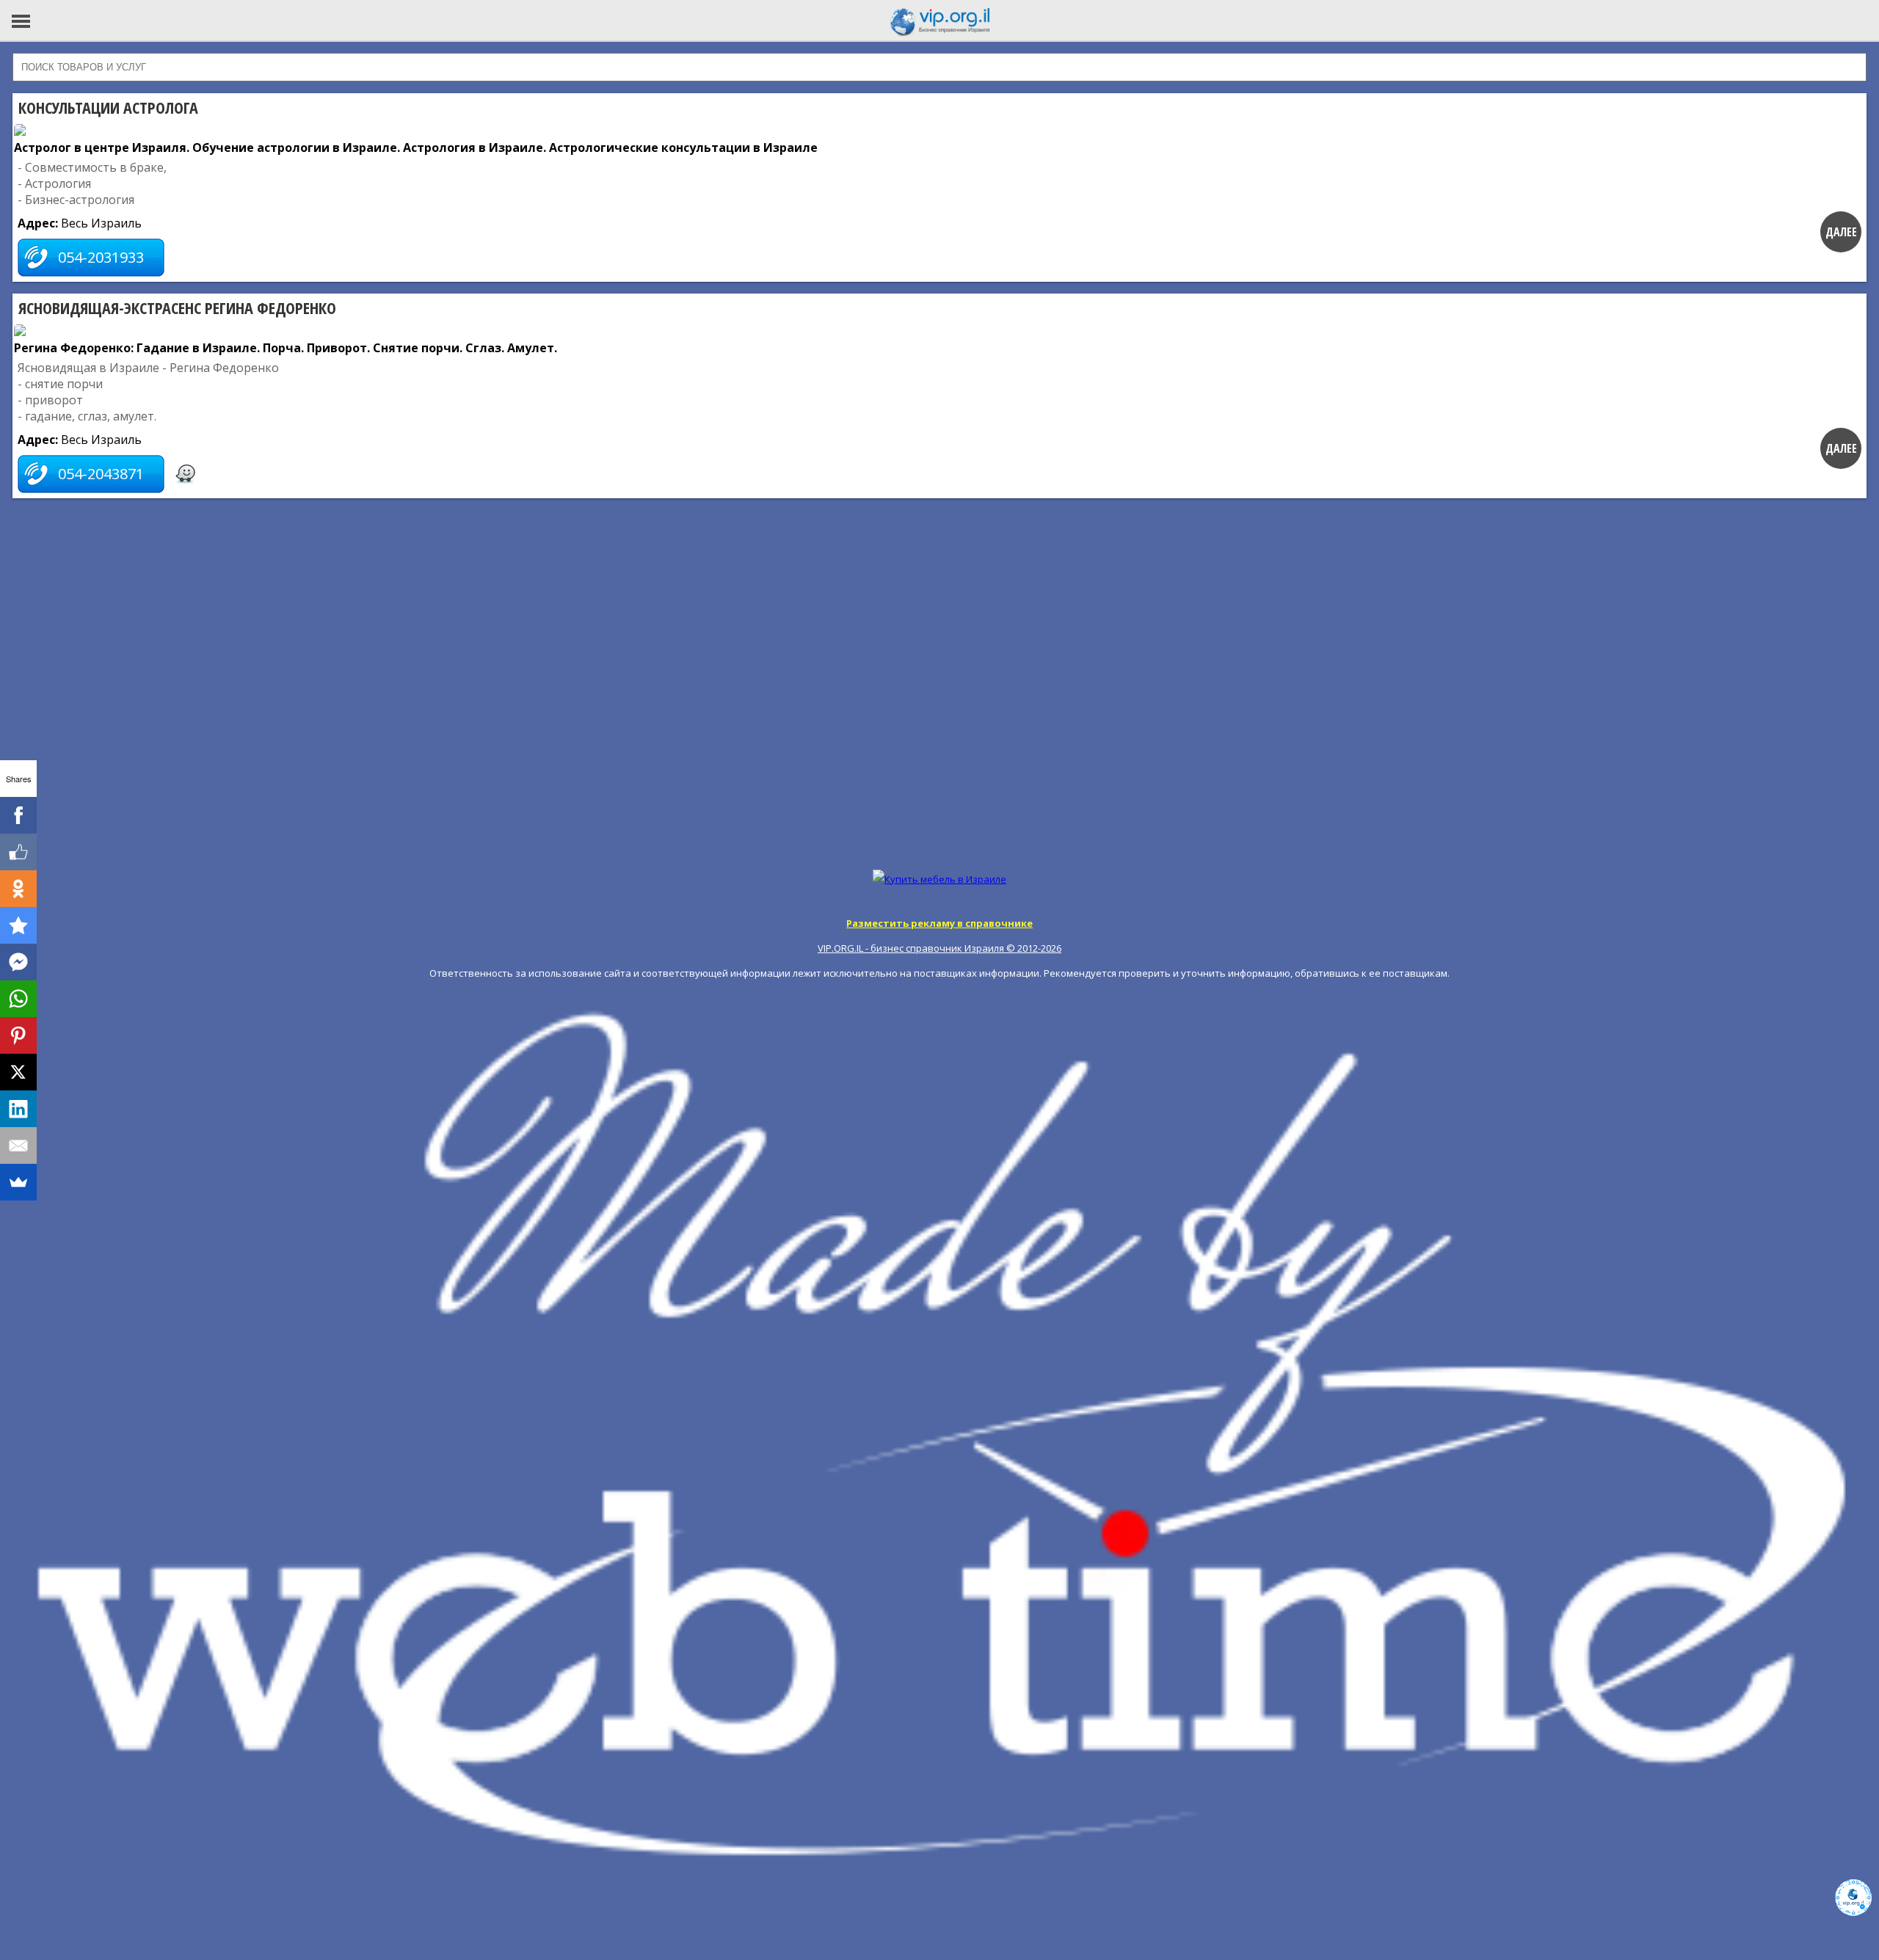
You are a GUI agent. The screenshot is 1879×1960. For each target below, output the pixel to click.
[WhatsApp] (18, 999)
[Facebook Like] (18, 852)
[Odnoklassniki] (18, 889)
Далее (1841, 232)
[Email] (18, 1145)
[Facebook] (18, 815)
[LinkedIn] (18, 1109)
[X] (18, 1072)
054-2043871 (101, 474)
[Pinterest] (18, 1035)
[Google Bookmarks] (18, 925)
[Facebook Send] (18, 962)
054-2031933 (101, 257)
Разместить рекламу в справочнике (939, 923)
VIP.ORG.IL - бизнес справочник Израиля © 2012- (939, 948)
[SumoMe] (18, 1182)
